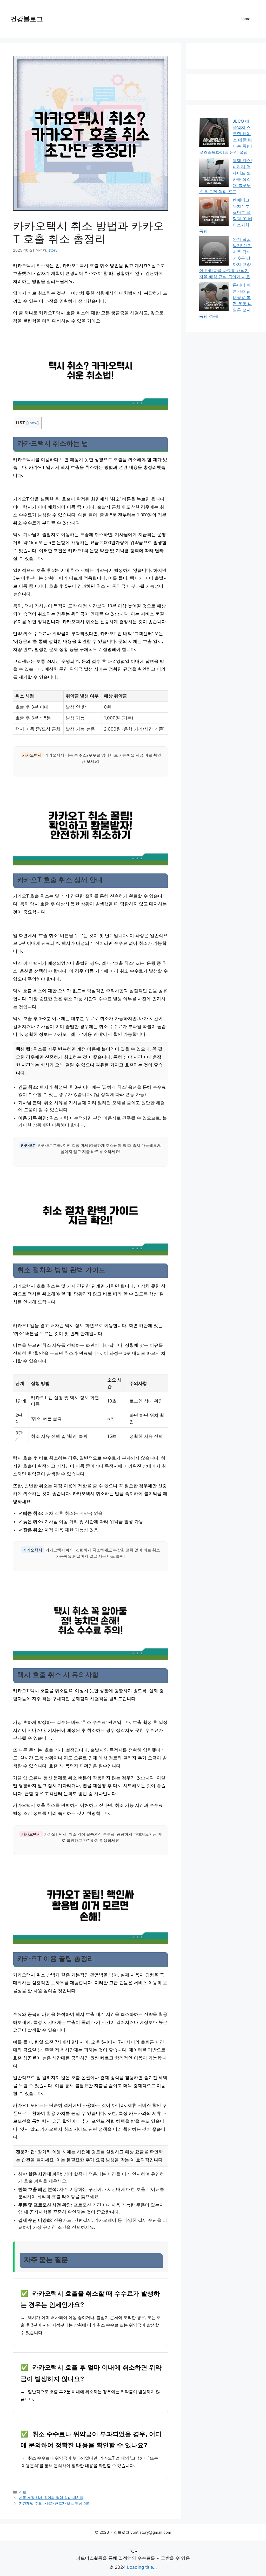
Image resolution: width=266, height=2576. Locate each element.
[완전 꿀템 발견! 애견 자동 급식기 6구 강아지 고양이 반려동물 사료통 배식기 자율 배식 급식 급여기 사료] (214, 252)
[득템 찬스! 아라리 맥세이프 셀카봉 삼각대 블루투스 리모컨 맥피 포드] (214, 173)
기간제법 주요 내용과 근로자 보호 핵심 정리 (55, 2503)
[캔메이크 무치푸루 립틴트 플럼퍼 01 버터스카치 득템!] (214, 212)
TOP (133, 2551)
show (32, 423)
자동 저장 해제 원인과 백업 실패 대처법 (51, 2498)
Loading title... (142, 2567)
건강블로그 (27, 19)
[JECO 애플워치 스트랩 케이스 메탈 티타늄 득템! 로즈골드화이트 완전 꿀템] (214, 133)
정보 (23, 2492)
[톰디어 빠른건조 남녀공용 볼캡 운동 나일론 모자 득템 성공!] (214, 297)
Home (245, 19)
